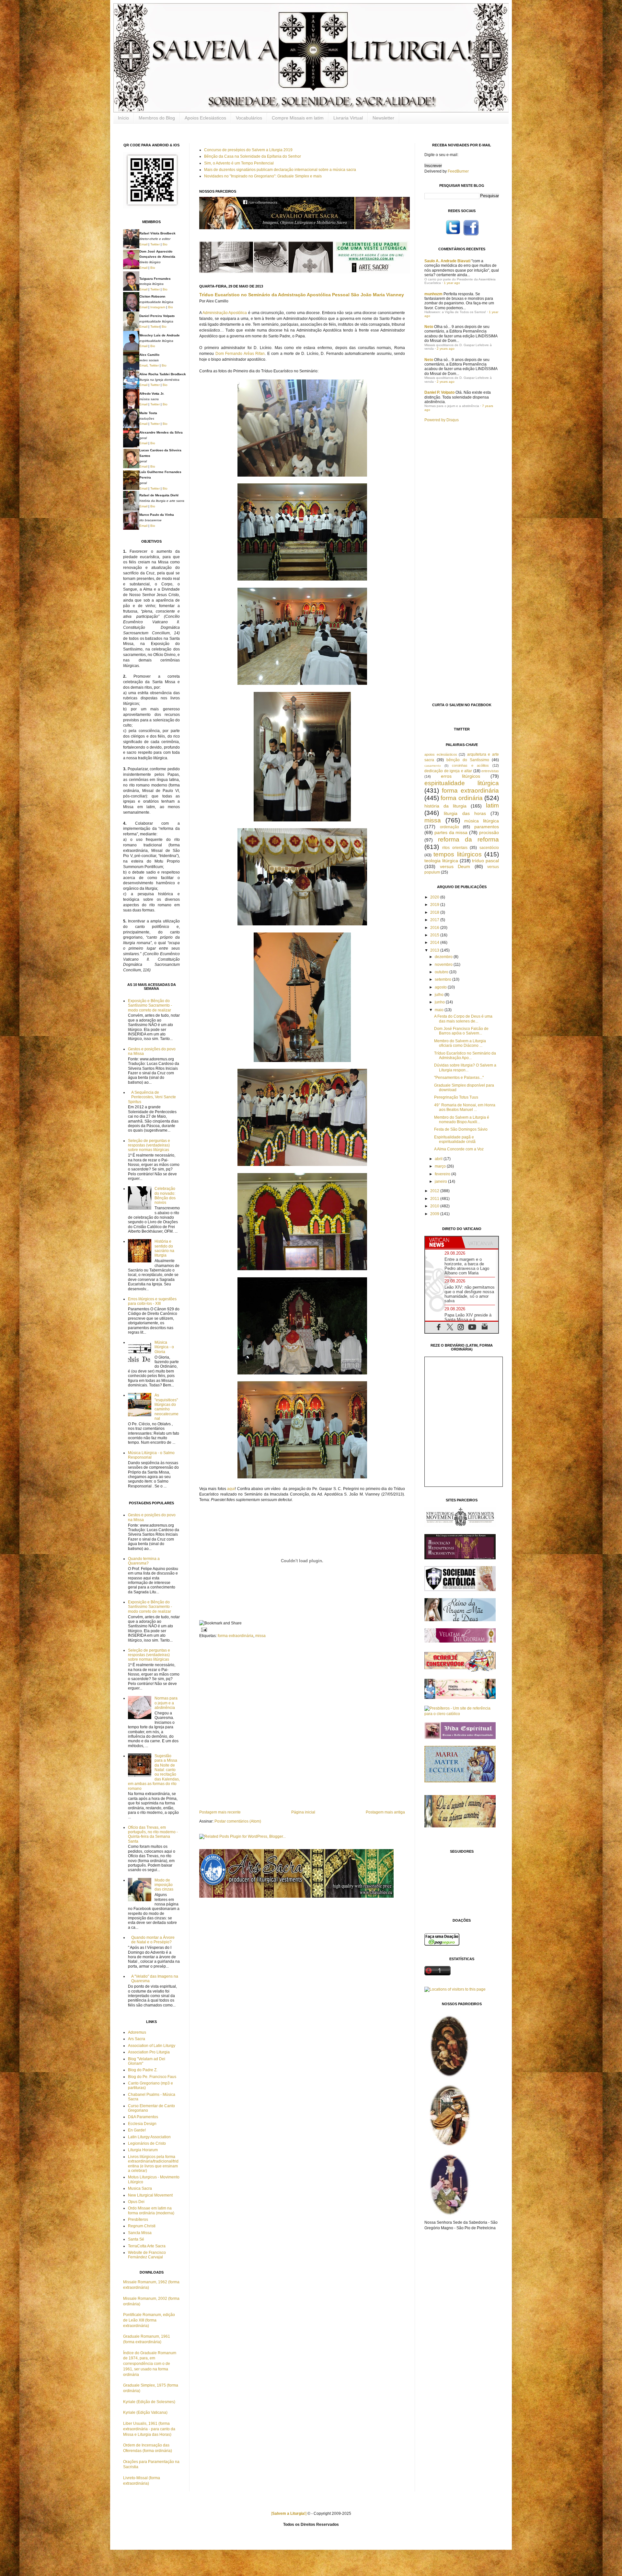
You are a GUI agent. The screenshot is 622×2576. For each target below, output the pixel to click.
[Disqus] (302, 1723)
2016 (435, 928)
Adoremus (137, 2032)
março (441, 1166)
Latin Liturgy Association (149, 2137)
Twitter (155, 244)
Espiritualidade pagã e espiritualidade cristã (455, 1139)
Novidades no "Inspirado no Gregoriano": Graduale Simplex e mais (263, 176)
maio (440, 1010)
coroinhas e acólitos (470, 765)
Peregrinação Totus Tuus (456, 1097)
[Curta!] (471, 235)
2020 (435, 897)
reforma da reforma (468, 839)
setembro (443, 979)
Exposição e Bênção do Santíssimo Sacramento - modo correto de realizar (150, 1006)
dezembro (444, 957)
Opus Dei (136, 2202)
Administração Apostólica (225, 313)
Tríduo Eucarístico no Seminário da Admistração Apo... (465, 1056)
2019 (435, 905)
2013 (435, 950)
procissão (489, 832)
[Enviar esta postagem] (203, 1629)
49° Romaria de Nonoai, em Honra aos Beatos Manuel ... (465, 1107)
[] (289, 2514)
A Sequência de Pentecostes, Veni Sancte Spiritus (152, 1097)
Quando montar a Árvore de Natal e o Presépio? (153, 1940)
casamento (433, 766)
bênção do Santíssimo (468, 760)
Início (123, 118)
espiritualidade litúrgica (462, 783)
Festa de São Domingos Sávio (461, 1129)
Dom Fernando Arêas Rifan (240, 354)
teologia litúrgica (441, 861)
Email (143, 244)
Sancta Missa (140, 2233)
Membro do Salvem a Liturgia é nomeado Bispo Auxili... (462, 1120)
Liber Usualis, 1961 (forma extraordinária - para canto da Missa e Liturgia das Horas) (149, 2429)
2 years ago (446, 349)
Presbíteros (138, 2220)
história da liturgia (445, 806)
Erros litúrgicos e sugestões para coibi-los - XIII (152, 1301)
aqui (231, 1489)
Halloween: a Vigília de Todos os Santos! (455, 312)
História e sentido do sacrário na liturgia (164, 1248)
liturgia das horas (465, 813)
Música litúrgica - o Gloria (164, 1347)
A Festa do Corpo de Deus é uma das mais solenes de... (463, 1019)
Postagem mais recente (220, 1812)
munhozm (433, 294)
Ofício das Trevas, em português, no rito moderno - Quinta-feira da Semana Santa (153, 1834)
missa (260, 1636)
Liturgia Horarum (143, 2150)
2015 (435, 935)
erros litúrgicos (461, 776)
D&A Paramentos (143, 2117)
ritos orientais (455, 848)
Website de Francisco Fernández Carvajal (147, 2255)
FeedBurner (458, 171)
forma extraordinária (236, 1636)
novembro (444, 965)
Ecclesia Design (142, 2124)
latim (492, 805)
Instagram (158, 307)
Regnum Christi (142, 2226)
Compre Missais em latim (298, 118)
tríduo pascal (485, 861)
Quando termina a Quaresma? (144, 1561)
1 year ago (452, 283)
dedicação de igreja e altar (448, 771)
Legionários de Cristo (147, 2143)
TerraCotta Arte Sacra (147, 2246)
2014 (435, 943)
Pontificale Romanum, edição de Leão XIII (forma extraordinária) (149, 2320)
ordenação (449, 827)
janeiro (441, 1181)
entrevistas (490, 771)
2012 (435, 1191)
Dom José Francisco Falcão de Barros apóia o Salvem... (461, 1031)
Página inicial (303, 1812)
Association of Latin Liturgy (152, 2046)
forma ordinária (461, 798)
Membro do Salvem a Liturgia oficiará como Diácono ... (460, 1043)
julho (440, 995)
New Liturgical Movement (150, 2195)
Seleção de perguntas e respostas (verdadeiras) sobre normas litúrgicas (149, 1145)
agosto (441, 987)
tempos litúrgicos (457, 854)
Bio (165, 244)
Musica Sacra (140, 2188)
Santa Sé (136, 2239)
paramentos (487, 827)
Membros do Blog (157, 118)
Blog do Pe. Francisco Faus (152, 2077)
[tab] (443, 1242)
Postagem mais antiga (385, 1812)
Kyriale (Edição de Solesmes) (149, 2402)
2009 (435, 1214)
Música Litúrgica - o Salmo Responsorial (151, 1455)
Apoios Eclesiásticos (205, 118)
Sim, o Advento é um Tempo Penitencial (239, 163)
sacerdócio (489, 848)
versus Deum (455, 866)
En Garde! (137, 2130)
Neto (429, 327)
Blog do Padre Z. (143, 2070)
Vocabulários (249, 118)
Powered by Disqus (442, 420)
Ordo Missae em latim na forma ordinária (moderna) (151, 2210)
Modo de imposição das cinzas (164, 1885)
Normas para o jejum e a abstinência (166, 1703)
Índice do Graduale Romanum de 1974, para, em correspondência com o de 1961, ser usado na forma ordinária (150, 2364)
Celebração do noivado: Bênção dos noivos (165, 1196)
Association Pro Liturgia (149, 2052)
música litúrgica (482, 821)
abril (439, 1159)
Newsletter (383, 118)
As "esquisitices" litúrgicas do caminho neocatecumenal (167, 1407)
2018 (435, 912)
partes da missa (451, 832)
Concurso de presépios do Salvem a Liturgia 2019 (248, 150)
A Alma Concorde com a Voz (459, 1149)
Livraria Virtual (348, 118)
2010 (435, 1206)
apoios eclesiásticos (441, 754)
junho (440, 1002)
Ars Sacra (137, 2039)
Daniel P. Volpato (439, 392)
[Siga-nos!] (453, 235)
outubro (442, 972)
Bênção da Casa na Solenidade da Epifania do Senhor (253, 156)
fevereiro (443, 1174)
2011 (435, 1199)
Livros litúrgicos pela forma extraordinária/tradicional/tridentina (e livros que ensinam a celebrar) (153, 2164)
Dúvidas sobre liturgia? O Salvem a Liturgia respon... (465, 1068)
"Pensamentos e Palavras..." (459, 1078)
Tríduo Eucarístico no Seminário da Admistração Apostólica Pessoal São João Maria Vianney (302, 295)
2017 (435, 920)
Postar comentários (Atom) (238, 1821)
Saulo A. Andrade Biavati (447, 261)
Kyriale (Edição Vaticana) (145, 2412)
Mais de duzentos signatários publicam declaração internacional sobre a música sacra (280, 170)
